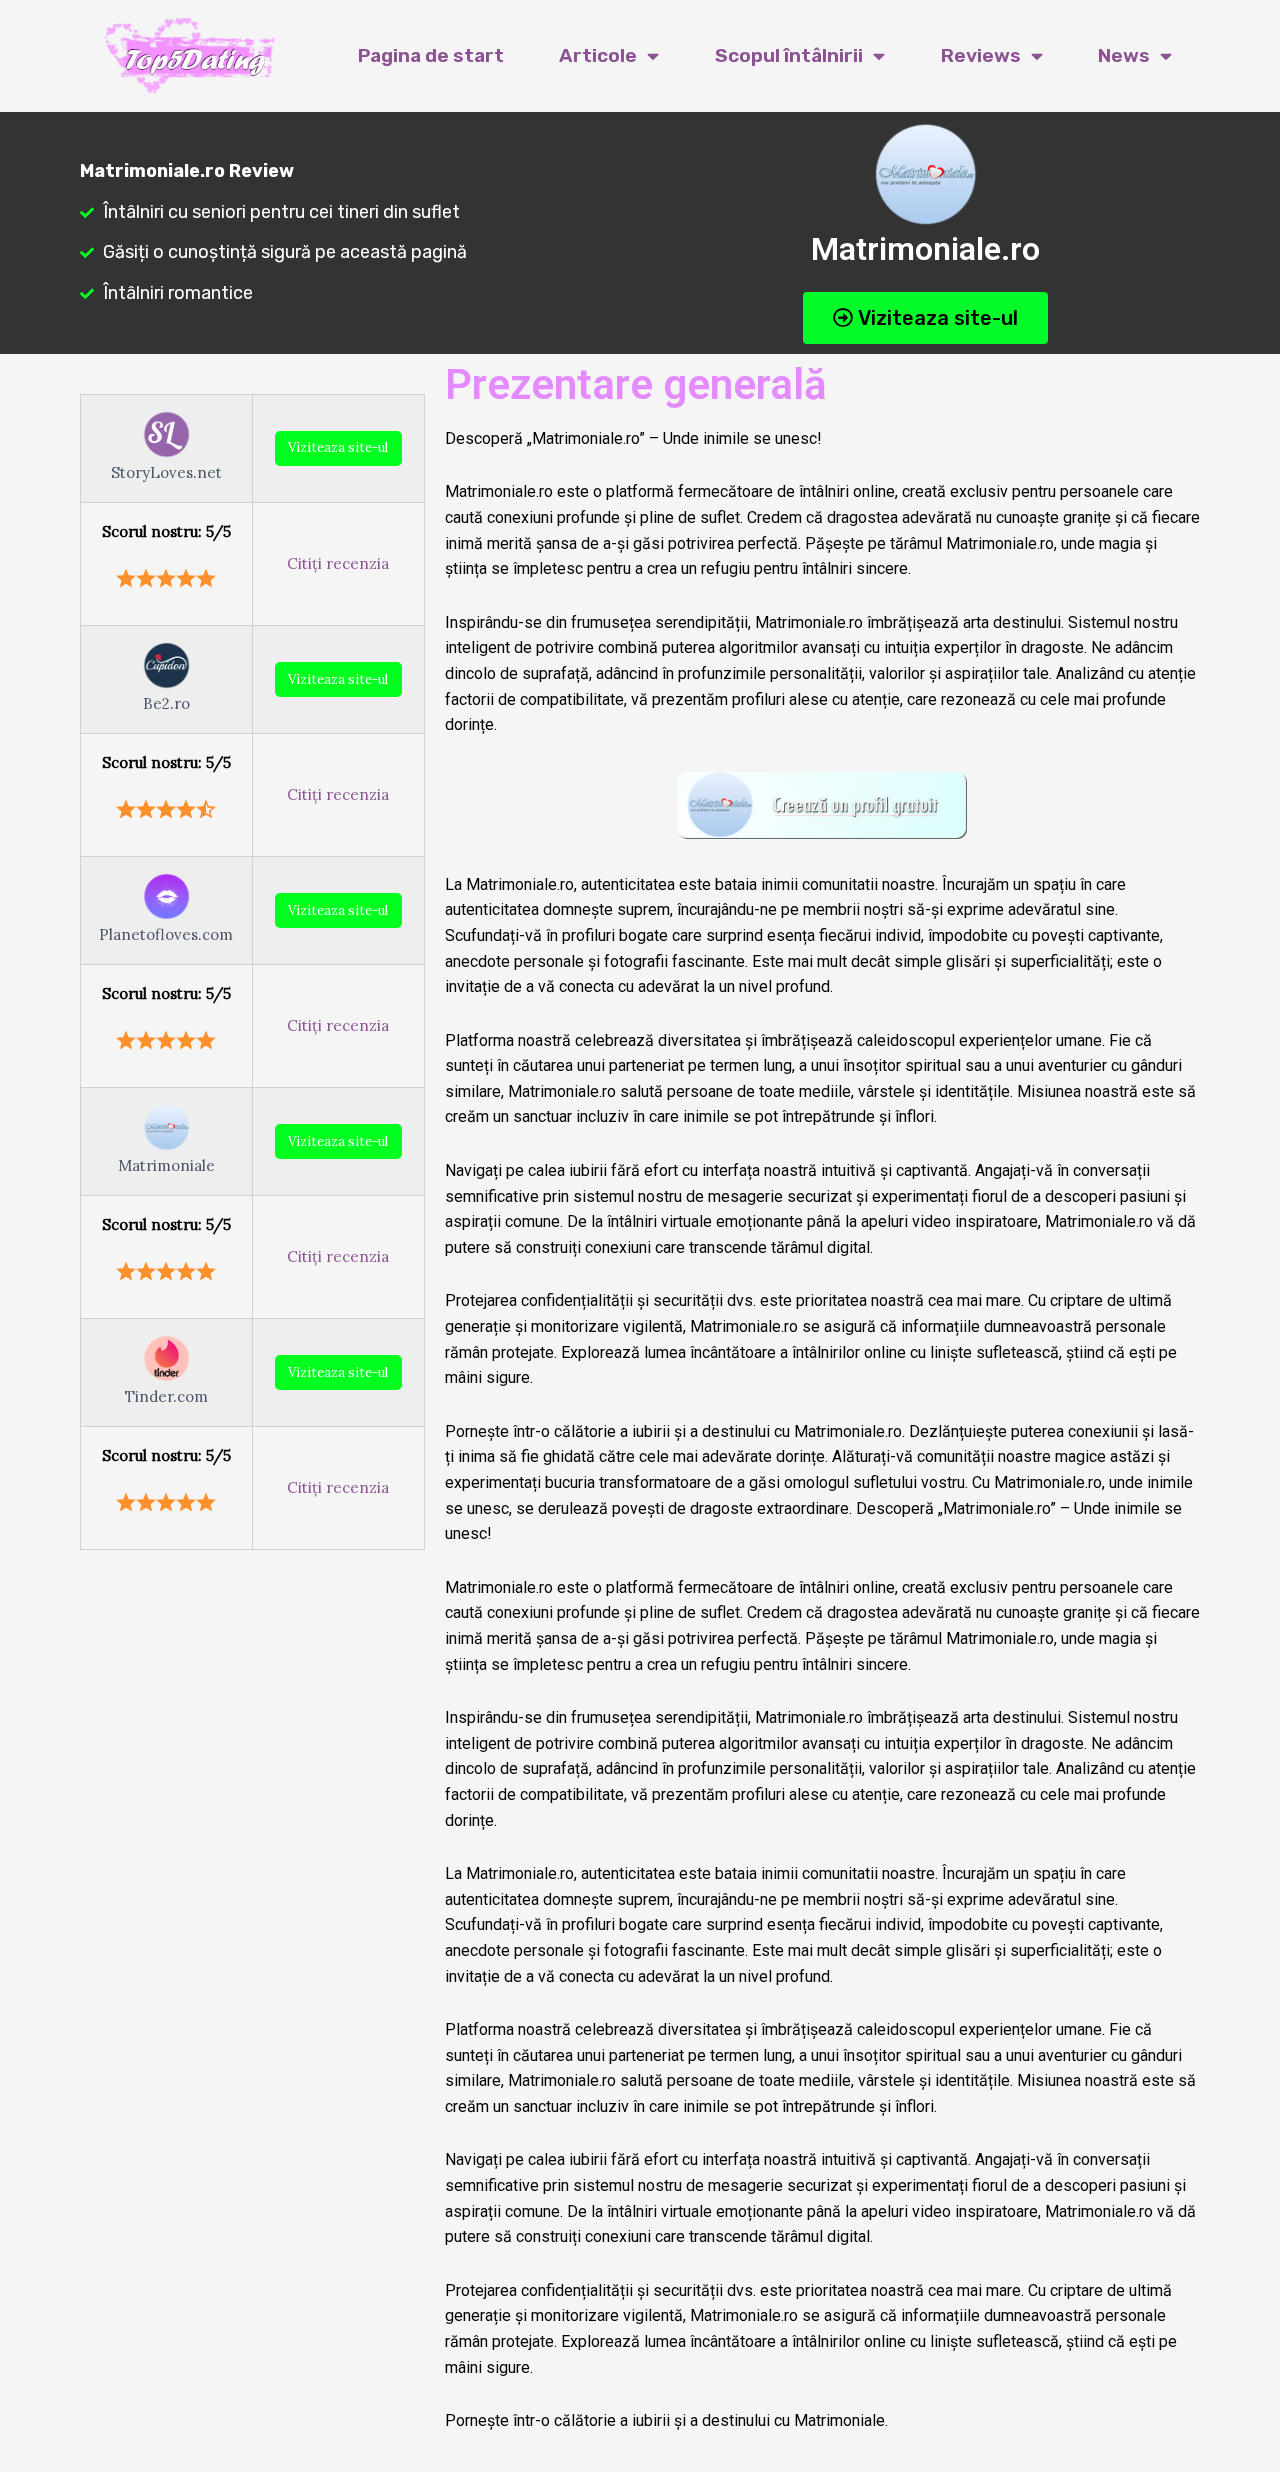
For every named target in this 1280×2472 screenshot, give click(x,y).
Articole (598, 55)
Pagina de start (431, 55)
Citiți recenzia (338, 563)
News (1124, 55)
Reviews (981, 55)
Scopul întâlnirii (789, 55)
